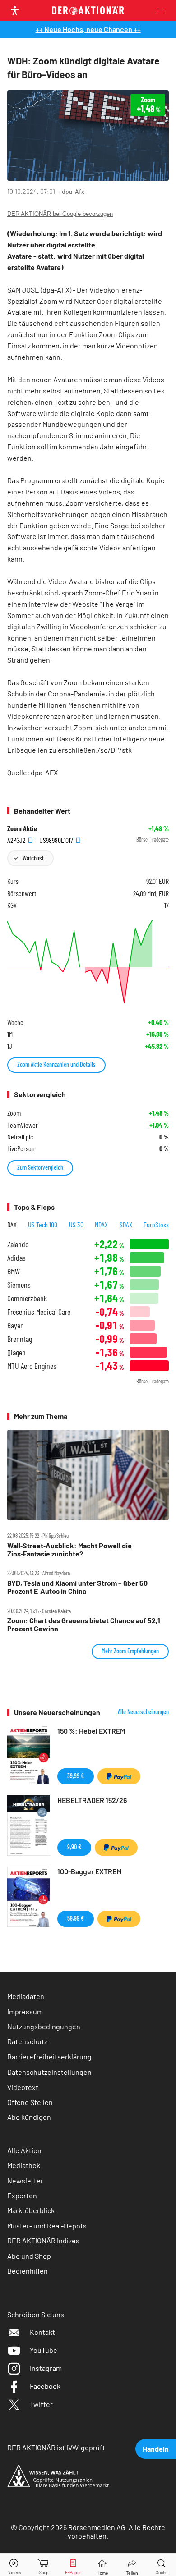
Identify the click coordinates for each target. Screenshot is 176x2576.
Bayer (15, 1325)
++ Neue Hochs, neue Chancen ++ (88, 29)
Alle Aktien (24, 2150)
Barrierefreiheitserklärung (49, 2057)
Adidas (16, 1258)
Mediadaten (26, 1996)
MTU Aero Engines (32, 1366)
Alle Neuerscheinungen (143, 1712)
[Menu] (164, 11)
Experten (22, 2195)
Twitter (41, 2404)
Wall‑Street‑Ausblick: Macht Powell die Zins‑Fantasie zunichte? (69, 1550)
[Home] (102, 2565)
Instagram (46, 2368)
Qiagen (16, 1352)
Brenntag (20, 1339)
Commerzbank (27, 1298)
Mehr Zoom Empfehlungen (130, 1651)
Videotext (23, 2087)
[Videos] (14, 2565)
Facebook (45, 2386)
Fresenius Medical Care (39, 1312)
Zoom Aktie (22, 828)
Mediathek (24, 2165)
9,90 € (74, 1847)
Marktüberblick (31, 2210)
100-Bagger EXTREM (89, 1871)
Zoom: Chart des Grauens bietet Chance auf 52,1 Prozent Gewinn (84, 1624)
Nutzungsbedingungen (44, 2026)
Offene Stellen (30, 2102)
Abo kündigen (29, 2117)
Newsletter (25, 2180)
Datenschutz (27, 2041)
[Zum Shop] (44, 2565)
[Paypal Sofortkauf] (119, 1776)
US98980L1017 (57, 840)
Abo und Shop (29, 2256)
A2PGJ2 (17, 840)
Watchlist (33, 858)
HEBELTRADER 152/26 (92, 1800)
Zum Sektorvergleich (40, 1167)
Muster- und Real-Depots (47, 2226)
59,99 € (76, 1918)
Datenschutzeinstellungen (49, 2072)
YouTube (44, 2350)
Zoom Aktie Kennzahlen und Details (56, 1064)
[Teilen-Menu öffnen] (132, 2565)
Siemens (19, 1285)
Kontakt (42, 2332)
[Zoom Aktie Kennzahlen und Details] (88, 962)
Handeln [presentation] (156, 2449)
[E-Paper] (73, 2565)
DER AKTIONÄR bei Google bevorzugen (60, 214)
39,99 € (76, 1776)
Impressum (25, 2011)
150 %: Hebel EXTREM (91, 1731)
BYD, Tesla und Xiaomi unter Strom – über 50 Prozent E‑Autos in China (77, 1587)
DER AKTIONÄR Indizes (43, 2240)
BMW (14, 1271)
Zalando (18, 1244)
